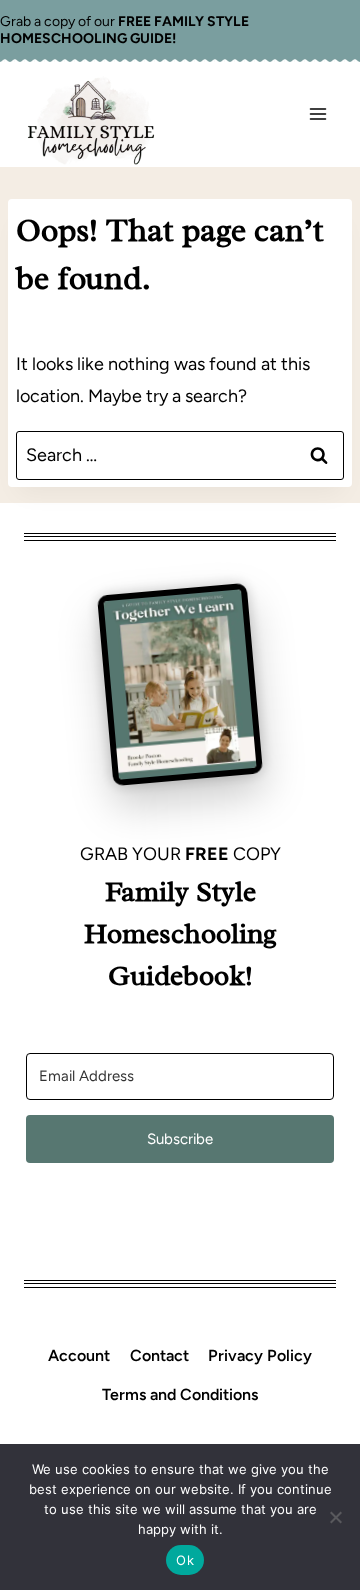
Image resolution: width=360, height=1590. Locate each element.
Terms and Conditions (180, 1394)
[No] (335, 1517)
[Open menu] (317, 114)
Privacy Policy (260, 1355)
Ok (185, 1560)
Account (79, 1355)
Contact (159, 1355)
